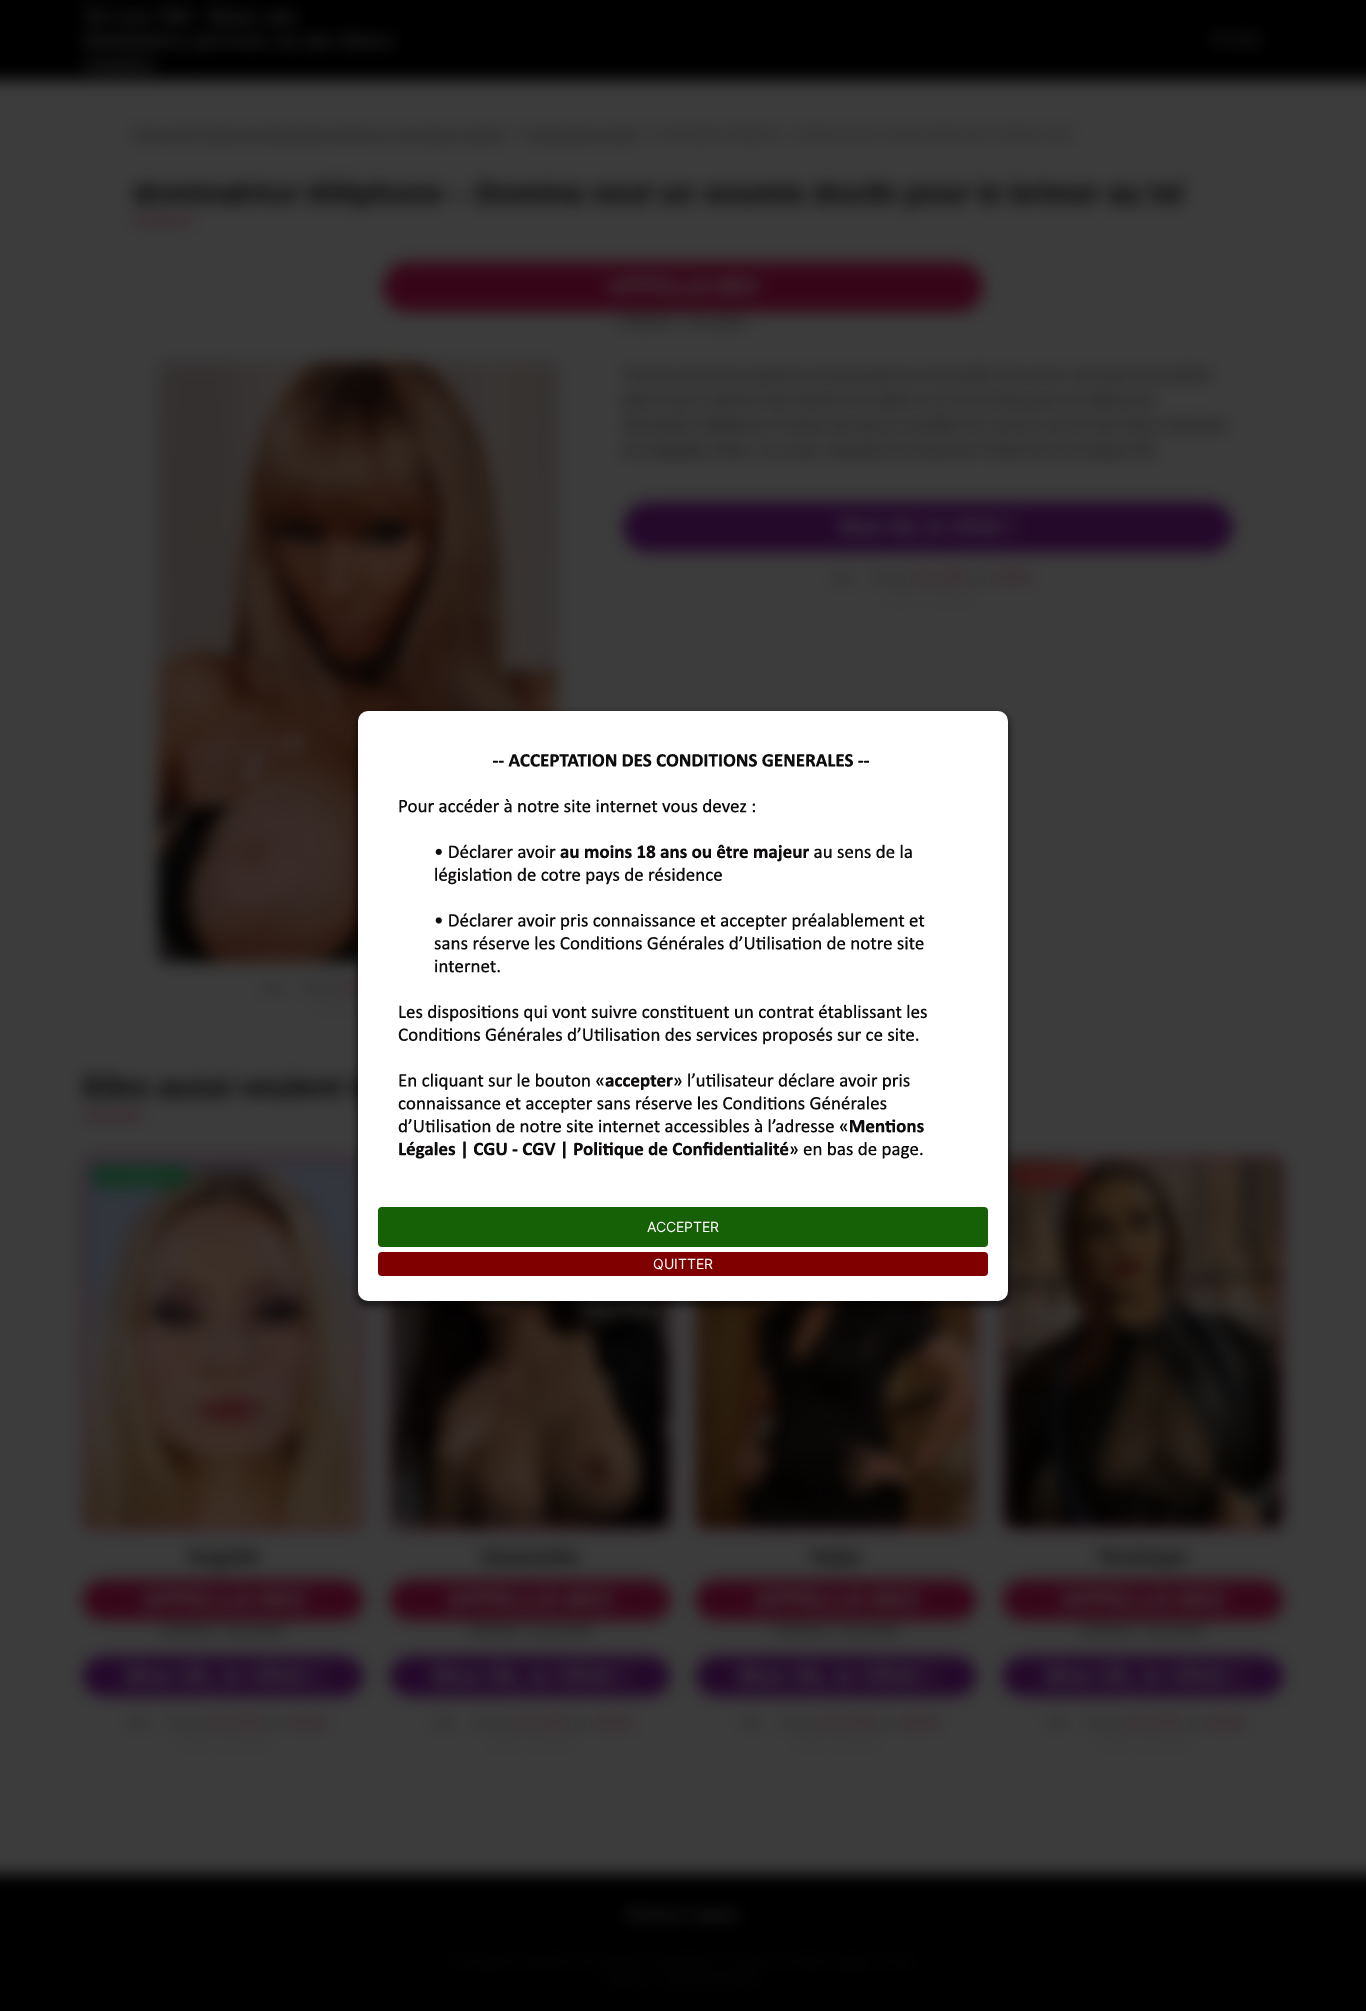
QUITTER (683, 1263)
